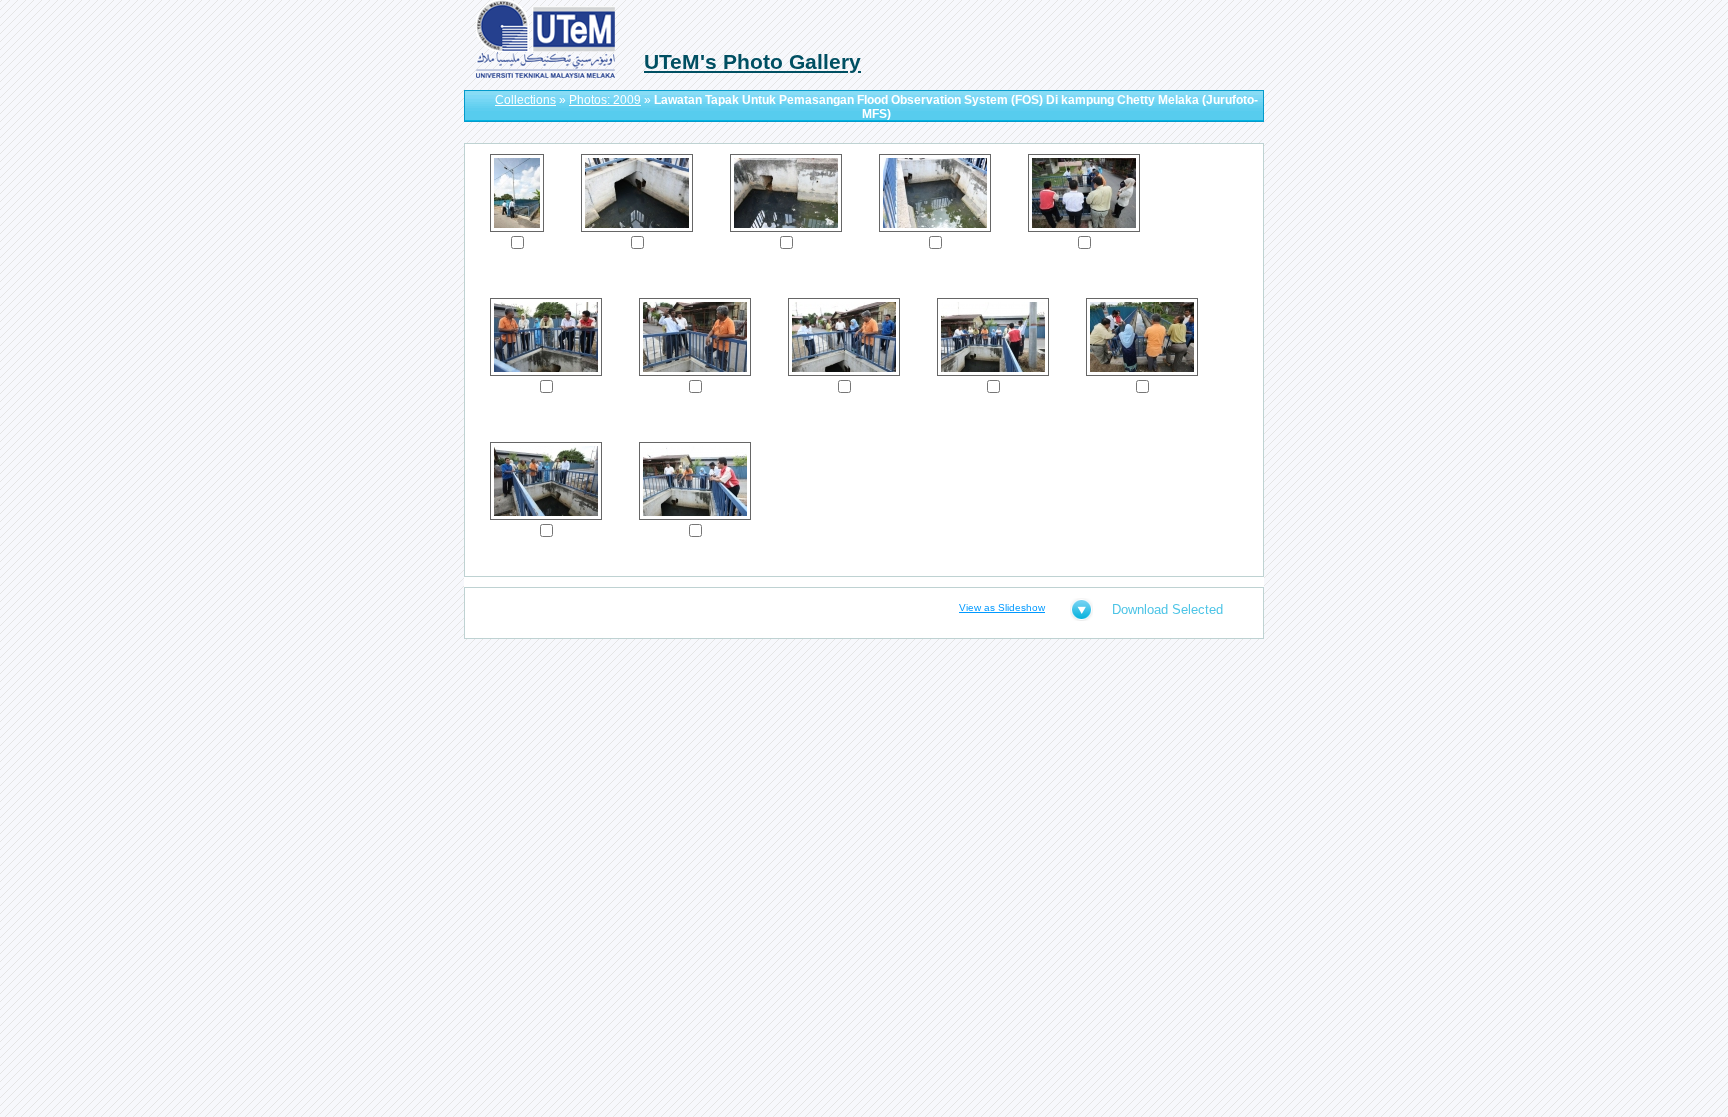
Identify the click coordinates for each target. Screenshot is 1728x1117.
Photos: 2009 (605, 100)
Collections (525, 100)
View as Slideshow (1002, 607)
